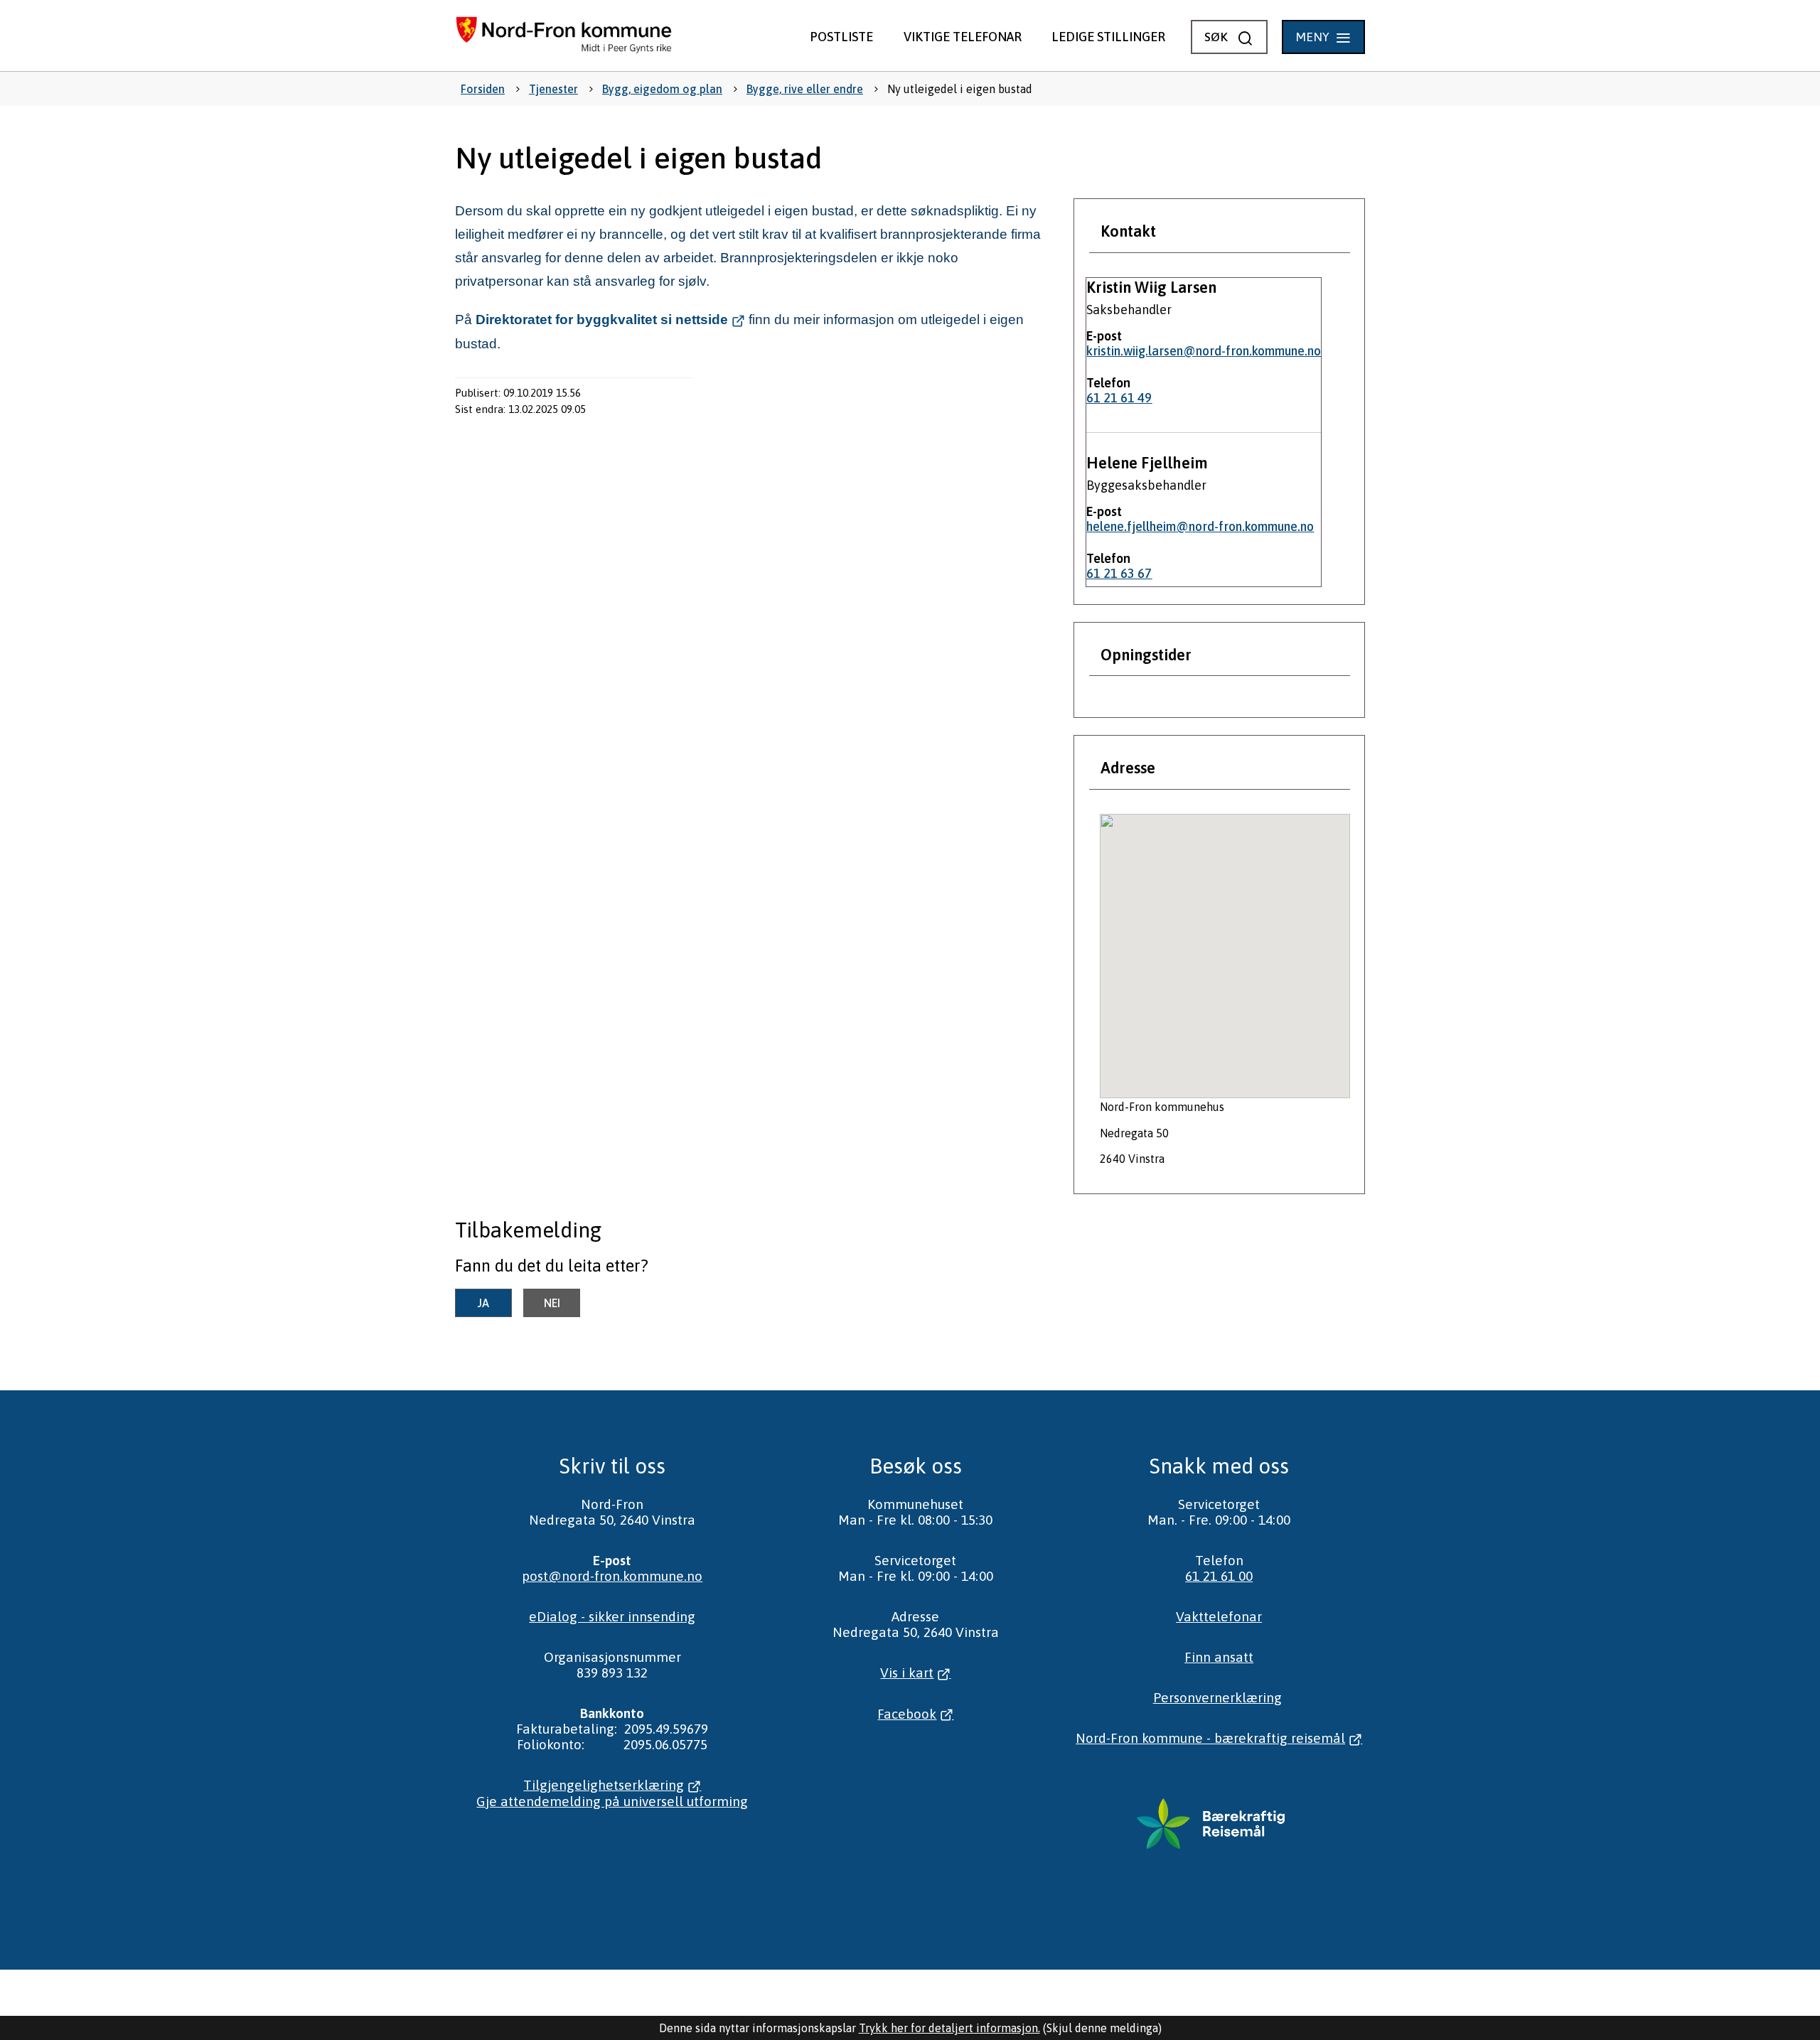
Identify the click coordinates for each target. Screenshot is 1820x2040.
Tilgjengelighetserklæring (604, 1785)
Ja (483, 1303)
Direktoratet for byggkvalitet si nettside (602, 320)
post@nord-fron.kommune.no (612, 1576)
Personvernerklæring (1217, 1697)
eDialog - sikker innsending (612, 1616)
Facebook (907, 1714)
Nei (552, 1303)
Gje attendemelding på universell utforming (612, 1801)
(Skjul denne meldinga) (1102, 2028)
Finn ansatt (1219, 1657)
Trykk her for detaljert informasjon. (949, 2028)
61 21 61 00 (1219, 1576)
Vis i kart (907, 1673)
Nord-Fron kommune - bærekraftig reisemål (1210, 1738)
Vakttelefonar (1219, 1616)
